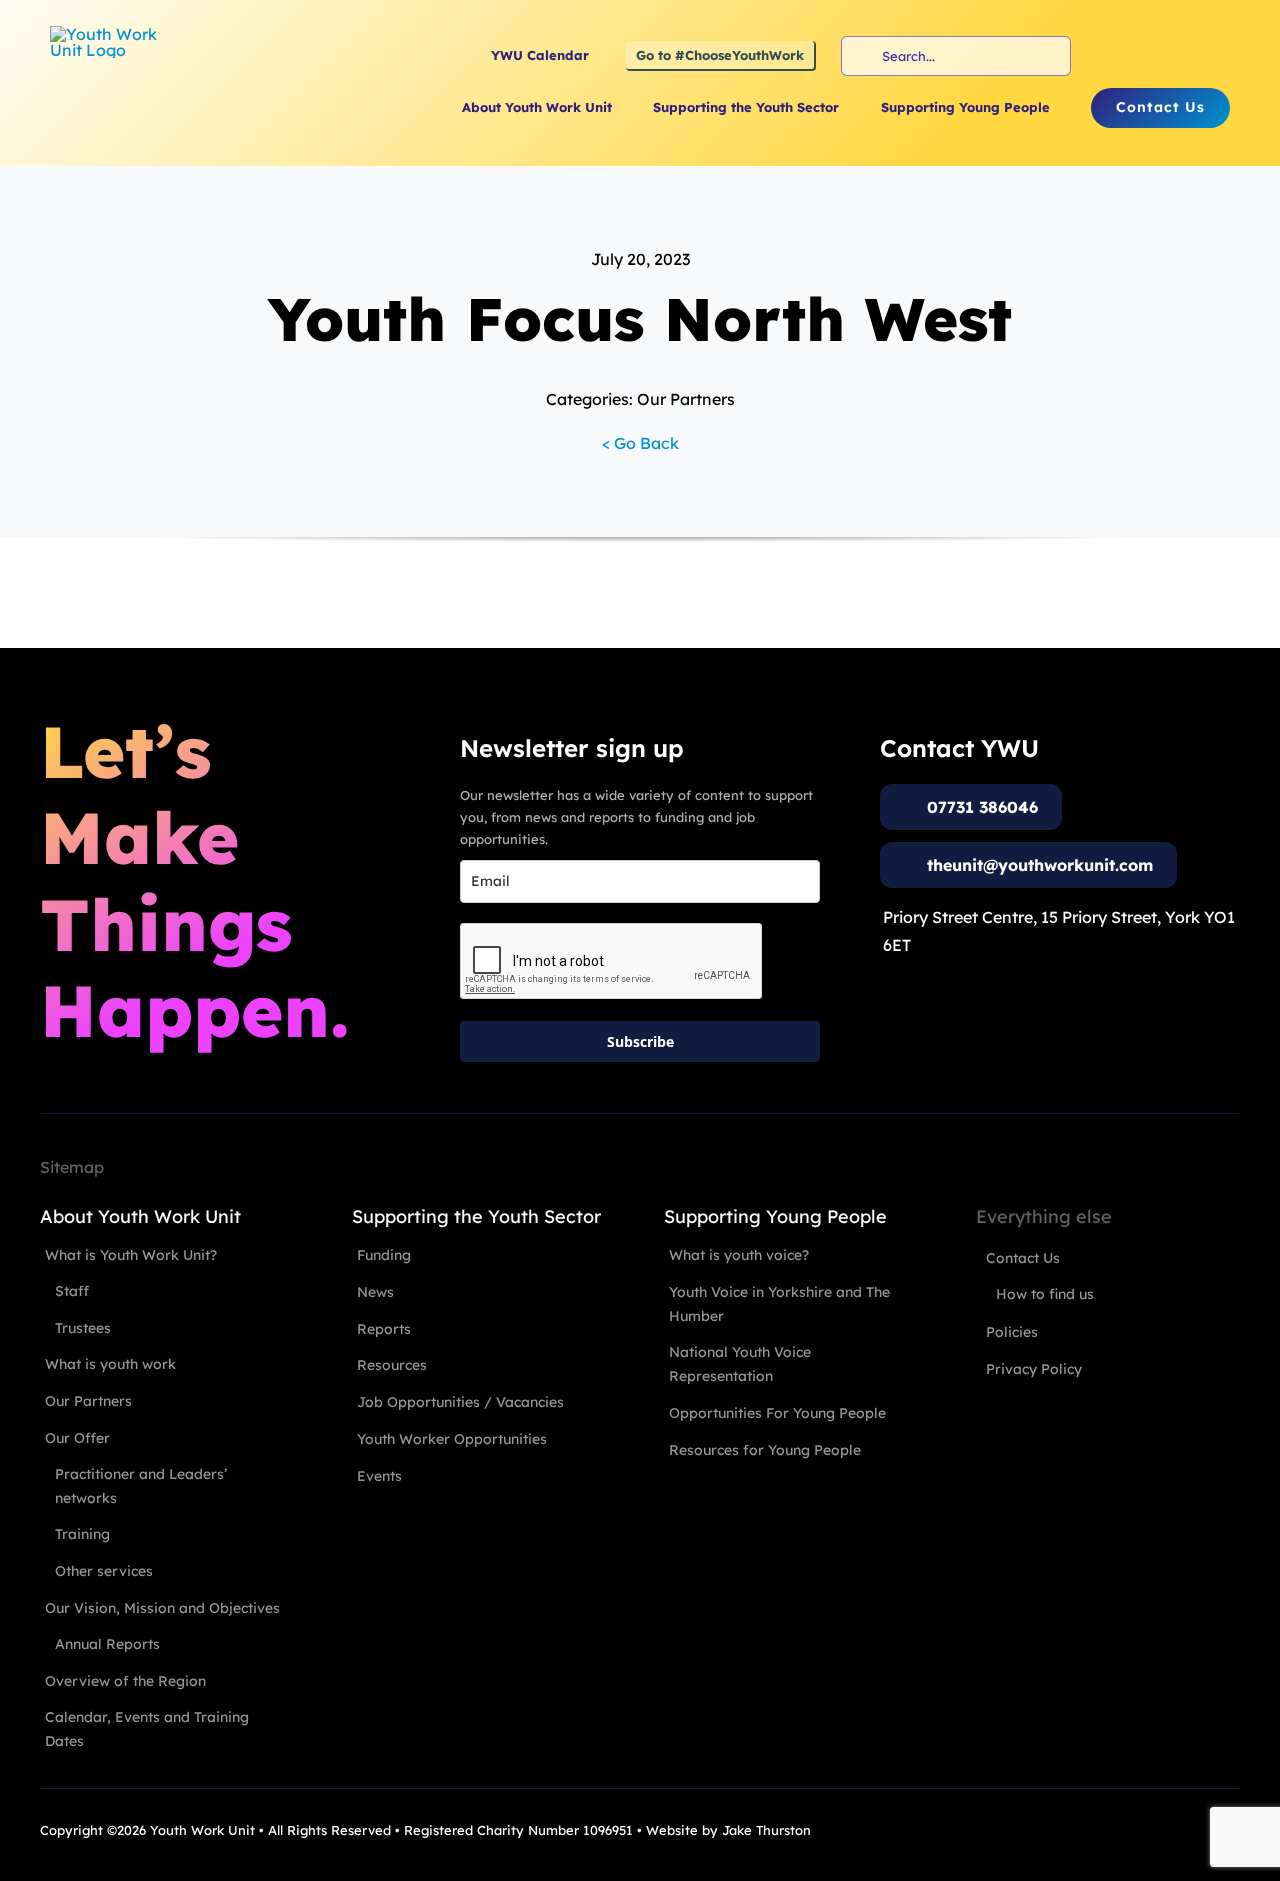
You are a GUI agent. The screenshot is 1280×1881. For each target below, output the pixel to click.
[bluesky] (1217, 56)
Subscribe (640, 1041)
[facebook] (1109, 56)
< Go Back (640, 443)
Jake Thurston (766, 1830)
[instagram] (1145, 56)
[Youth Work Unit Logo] (110, 34)
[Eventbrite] (1181, 56)
